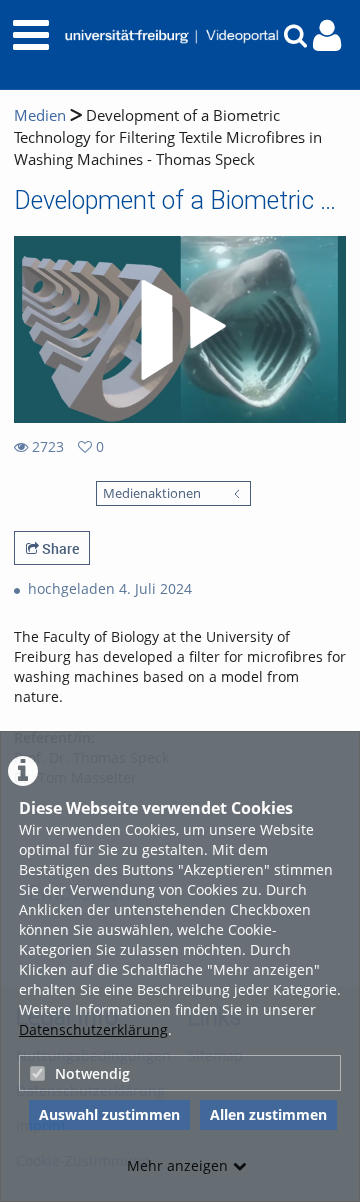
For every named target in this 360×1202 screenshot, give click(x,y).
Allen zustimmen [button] (268, 1114)
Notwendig (92, 1073)
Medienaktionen (152, 493)
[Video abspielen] (180, 330)
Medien (40, 115)
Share (59, 548)
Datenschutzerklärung (93, 1029)
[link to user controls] (327, 35)
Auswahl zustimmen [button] (109, 1114)
